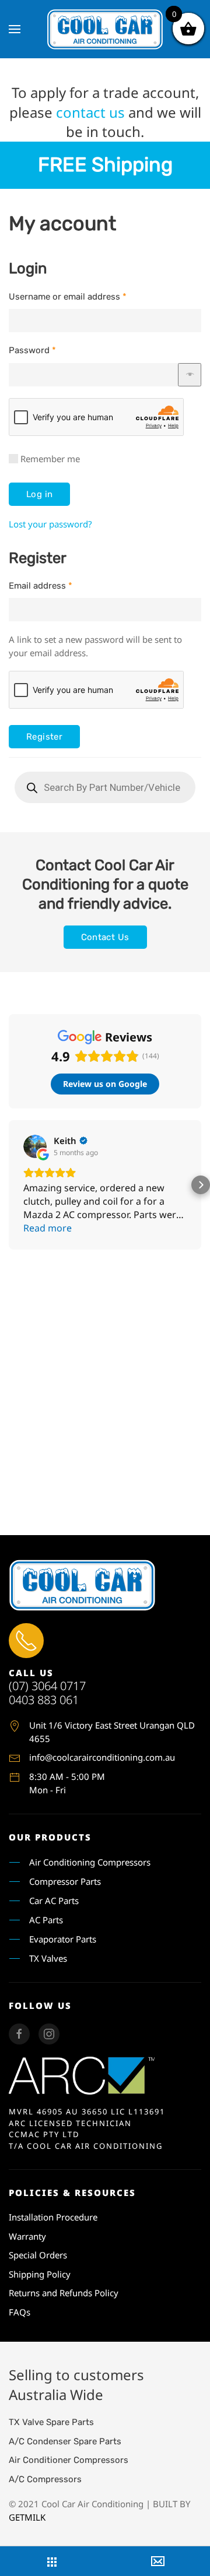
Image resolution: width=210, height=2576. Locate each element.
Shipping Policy (40, 2274)
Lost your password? (50, 524)
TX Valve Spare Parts (51, 2422)
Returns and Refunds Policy (64, 2293)
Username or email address (68, 297)
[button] (15, 29)
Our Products (50, 1837)
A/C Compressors (45, 2479)
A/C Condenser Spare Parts (65, 2441)
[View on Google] (35, 1146)
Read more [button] (48, 1228)
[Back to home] (105, 29)
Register (44, 737)
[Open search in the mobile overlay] (105, 787)
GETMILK (27, 2517)
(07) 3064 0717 (47, 1686)
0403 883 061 (44, 1700)
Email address (41, 586)
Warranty (27, 2236)
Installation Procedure (53, 2217)
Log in (39, 494)
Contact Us (105, 937)
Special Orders (38, 2255)
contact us (90, 112)
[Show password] (190, 375)
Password (32, 350)
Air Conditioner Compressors (69, 2460)
